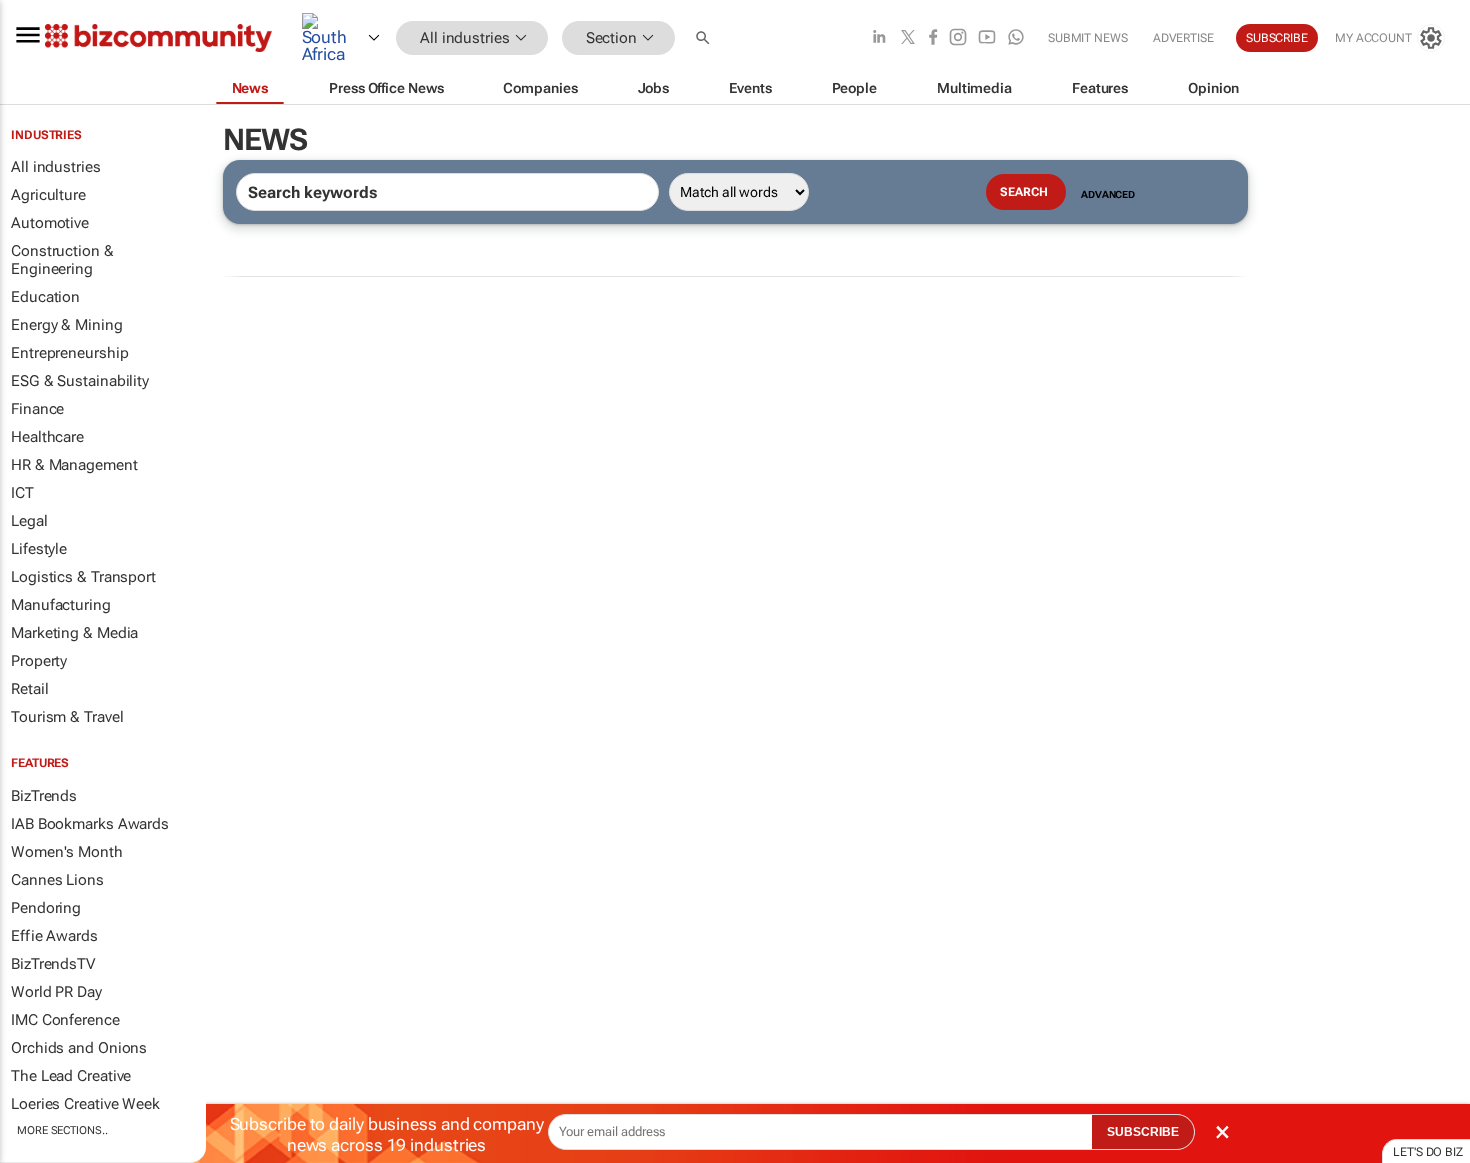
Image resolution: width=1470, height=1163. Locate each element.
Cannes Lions (57, 880)
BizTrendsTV (53, 964)
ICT (22, 493)
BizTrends (44, 796)
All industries (56, 167)
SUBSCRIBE (1143, 1132)
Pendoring (46, 908)
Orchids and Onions (79, 1048)
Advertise (1183, 38)
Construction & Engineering (62, 260)
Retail (29, 689)
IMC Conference (65, 1020)
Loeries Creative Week (85, 1104)
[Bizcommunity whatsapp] (1016, 38)
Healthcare (47, 437)
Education (45, 297)
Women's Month (67, 852)
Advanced (1108, 194)
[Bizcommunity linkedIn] (879, 38)
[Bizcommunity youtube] (987, 38)
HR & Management (74, 465)
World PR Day (56, 992)
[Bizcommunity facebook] (933, 38)
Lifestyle (39, 549)
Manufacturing (61, 605)
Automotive (50, 223)
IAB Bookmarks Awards (90, 824)
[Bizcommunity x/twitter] (908, 38)
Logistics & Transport (83, 577)
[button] (705, 38)
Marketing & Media (74, 633)
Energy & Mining (67, 325)
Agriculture (48, 195)
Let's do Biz (1428, 1152)
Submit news (1088, 38)
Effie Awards (54, 936)
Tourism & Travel (67, 717)
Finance (37, 409)
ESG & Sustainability (80, 381)
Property (39, 661)
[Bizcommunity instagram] (958, 38)
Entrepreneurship (69, 353)
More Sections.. (62, 1130)
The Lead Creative (71, 1076)
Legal (29, 521)
